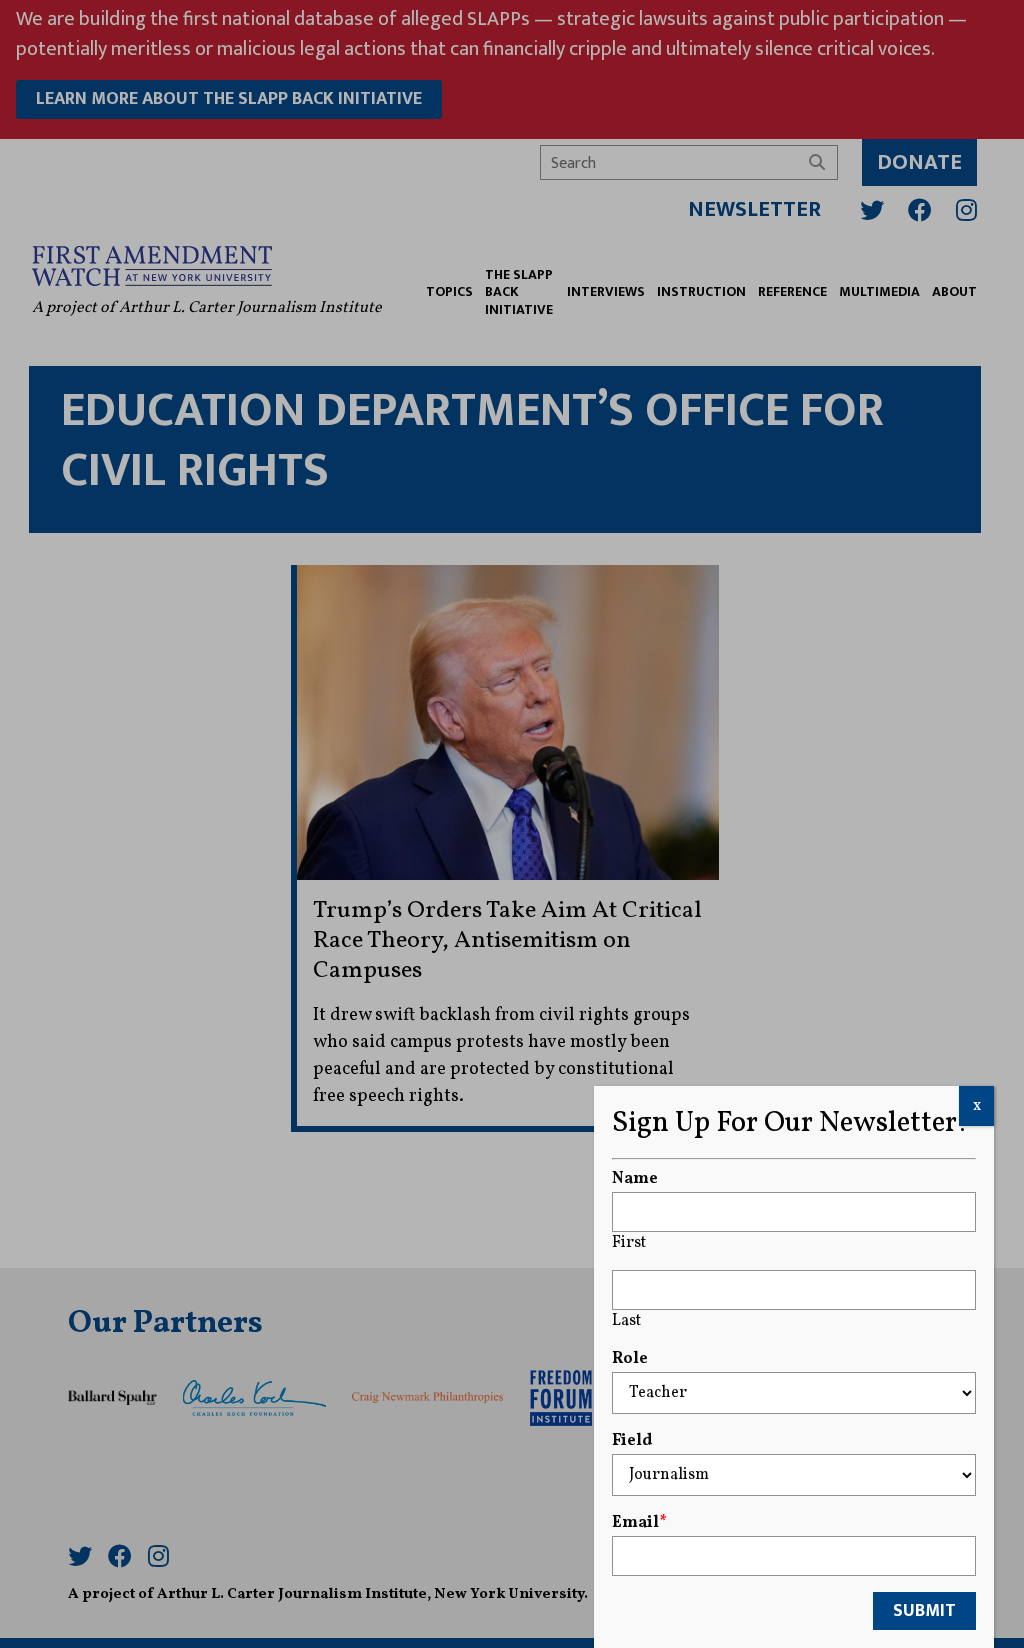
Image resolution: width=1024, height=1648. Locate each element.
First (629, 1243)
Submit (924, 1611)
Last (626, 1321)
